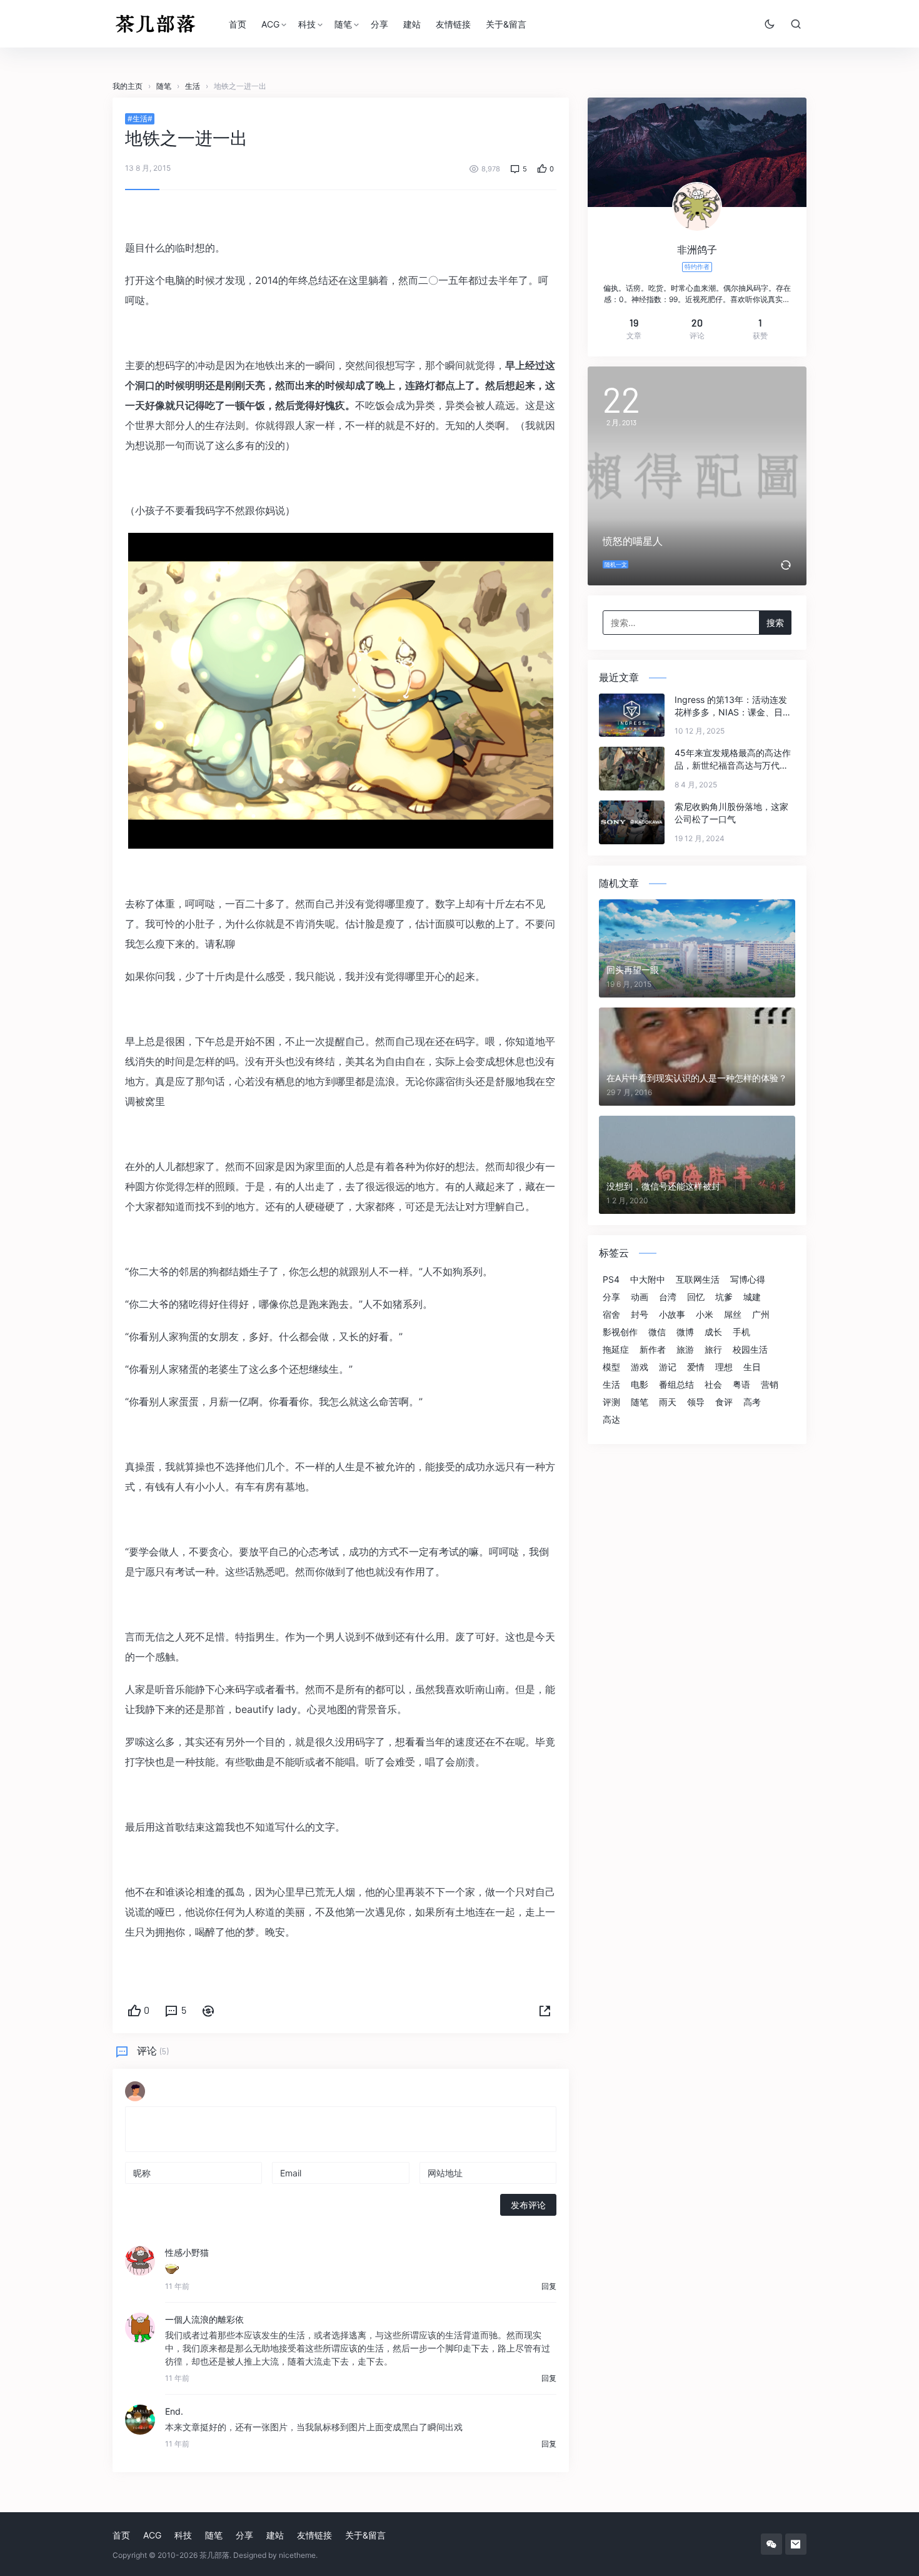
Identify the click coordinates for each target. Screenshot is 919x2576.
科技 (307, 24)
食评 (724, 1402)
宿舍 (611, 1315)
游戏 (640, 1367)
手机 (741, 1332)
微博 (685, 1332)
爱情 (696, 1367)
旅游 (685, 1350)
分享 (379, 24)
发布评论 (528, 2205)
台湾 (668, 1297)
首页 (238, 24)
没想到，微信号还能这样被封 (663, 1186)
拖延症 (616, 1350)
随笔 (343, 24)
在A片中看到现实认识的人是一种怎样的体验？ (697, 1078)
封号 (640, 1315)
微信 (657, 1332)
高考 (752, 1402)
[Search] (796, 24)
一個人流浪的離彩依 (204, 2319)
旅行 (713, 1350)
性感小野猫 (187, 2252)
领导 (696, 1402)
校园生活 (750, 1350)
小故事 (672, 1315)
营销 (770, 1385)
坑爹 (724, 1297)
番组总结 (676, 1385)
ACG (270, 24)
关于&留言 (506, 24)
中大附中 (648, 1280)
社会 (713, 1385)
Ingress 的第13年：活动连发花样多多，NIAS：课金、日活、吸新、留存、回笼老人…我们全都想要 (731, 706)
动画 (640, 1297)
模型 (611, 1367)
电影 (640, 1385)
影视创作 (620, 1332)
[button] (545, 2011)
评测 (611, 1402)
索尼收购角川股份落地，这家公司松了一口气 (731, 813)
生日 (752, 1367)
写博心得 (748, 1280)
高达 (611, 1420)
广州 (761, 1315)
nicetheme (297, 2555)
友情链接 (453, 24)
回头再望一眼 (633, 970)
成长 (713, 1332)
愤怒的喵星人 (633, 541)
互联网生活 (698, 1280)
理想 (724, 1367)
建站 (412, 24)
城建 (752, 1297)
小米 (705, 1315)
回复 (549, 2286)
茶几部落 (214, 2555)
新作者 (653, 1350)
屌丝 (733, 1315)
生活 (611, 1385)
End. (174, 2411)
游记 (668, 1367)
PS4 (611, 1280)
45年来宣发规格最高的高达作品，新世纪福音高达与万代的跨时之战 (733, 760)
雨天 (668, 1402)
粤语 (741, 1385)
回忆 (696, 1297)
